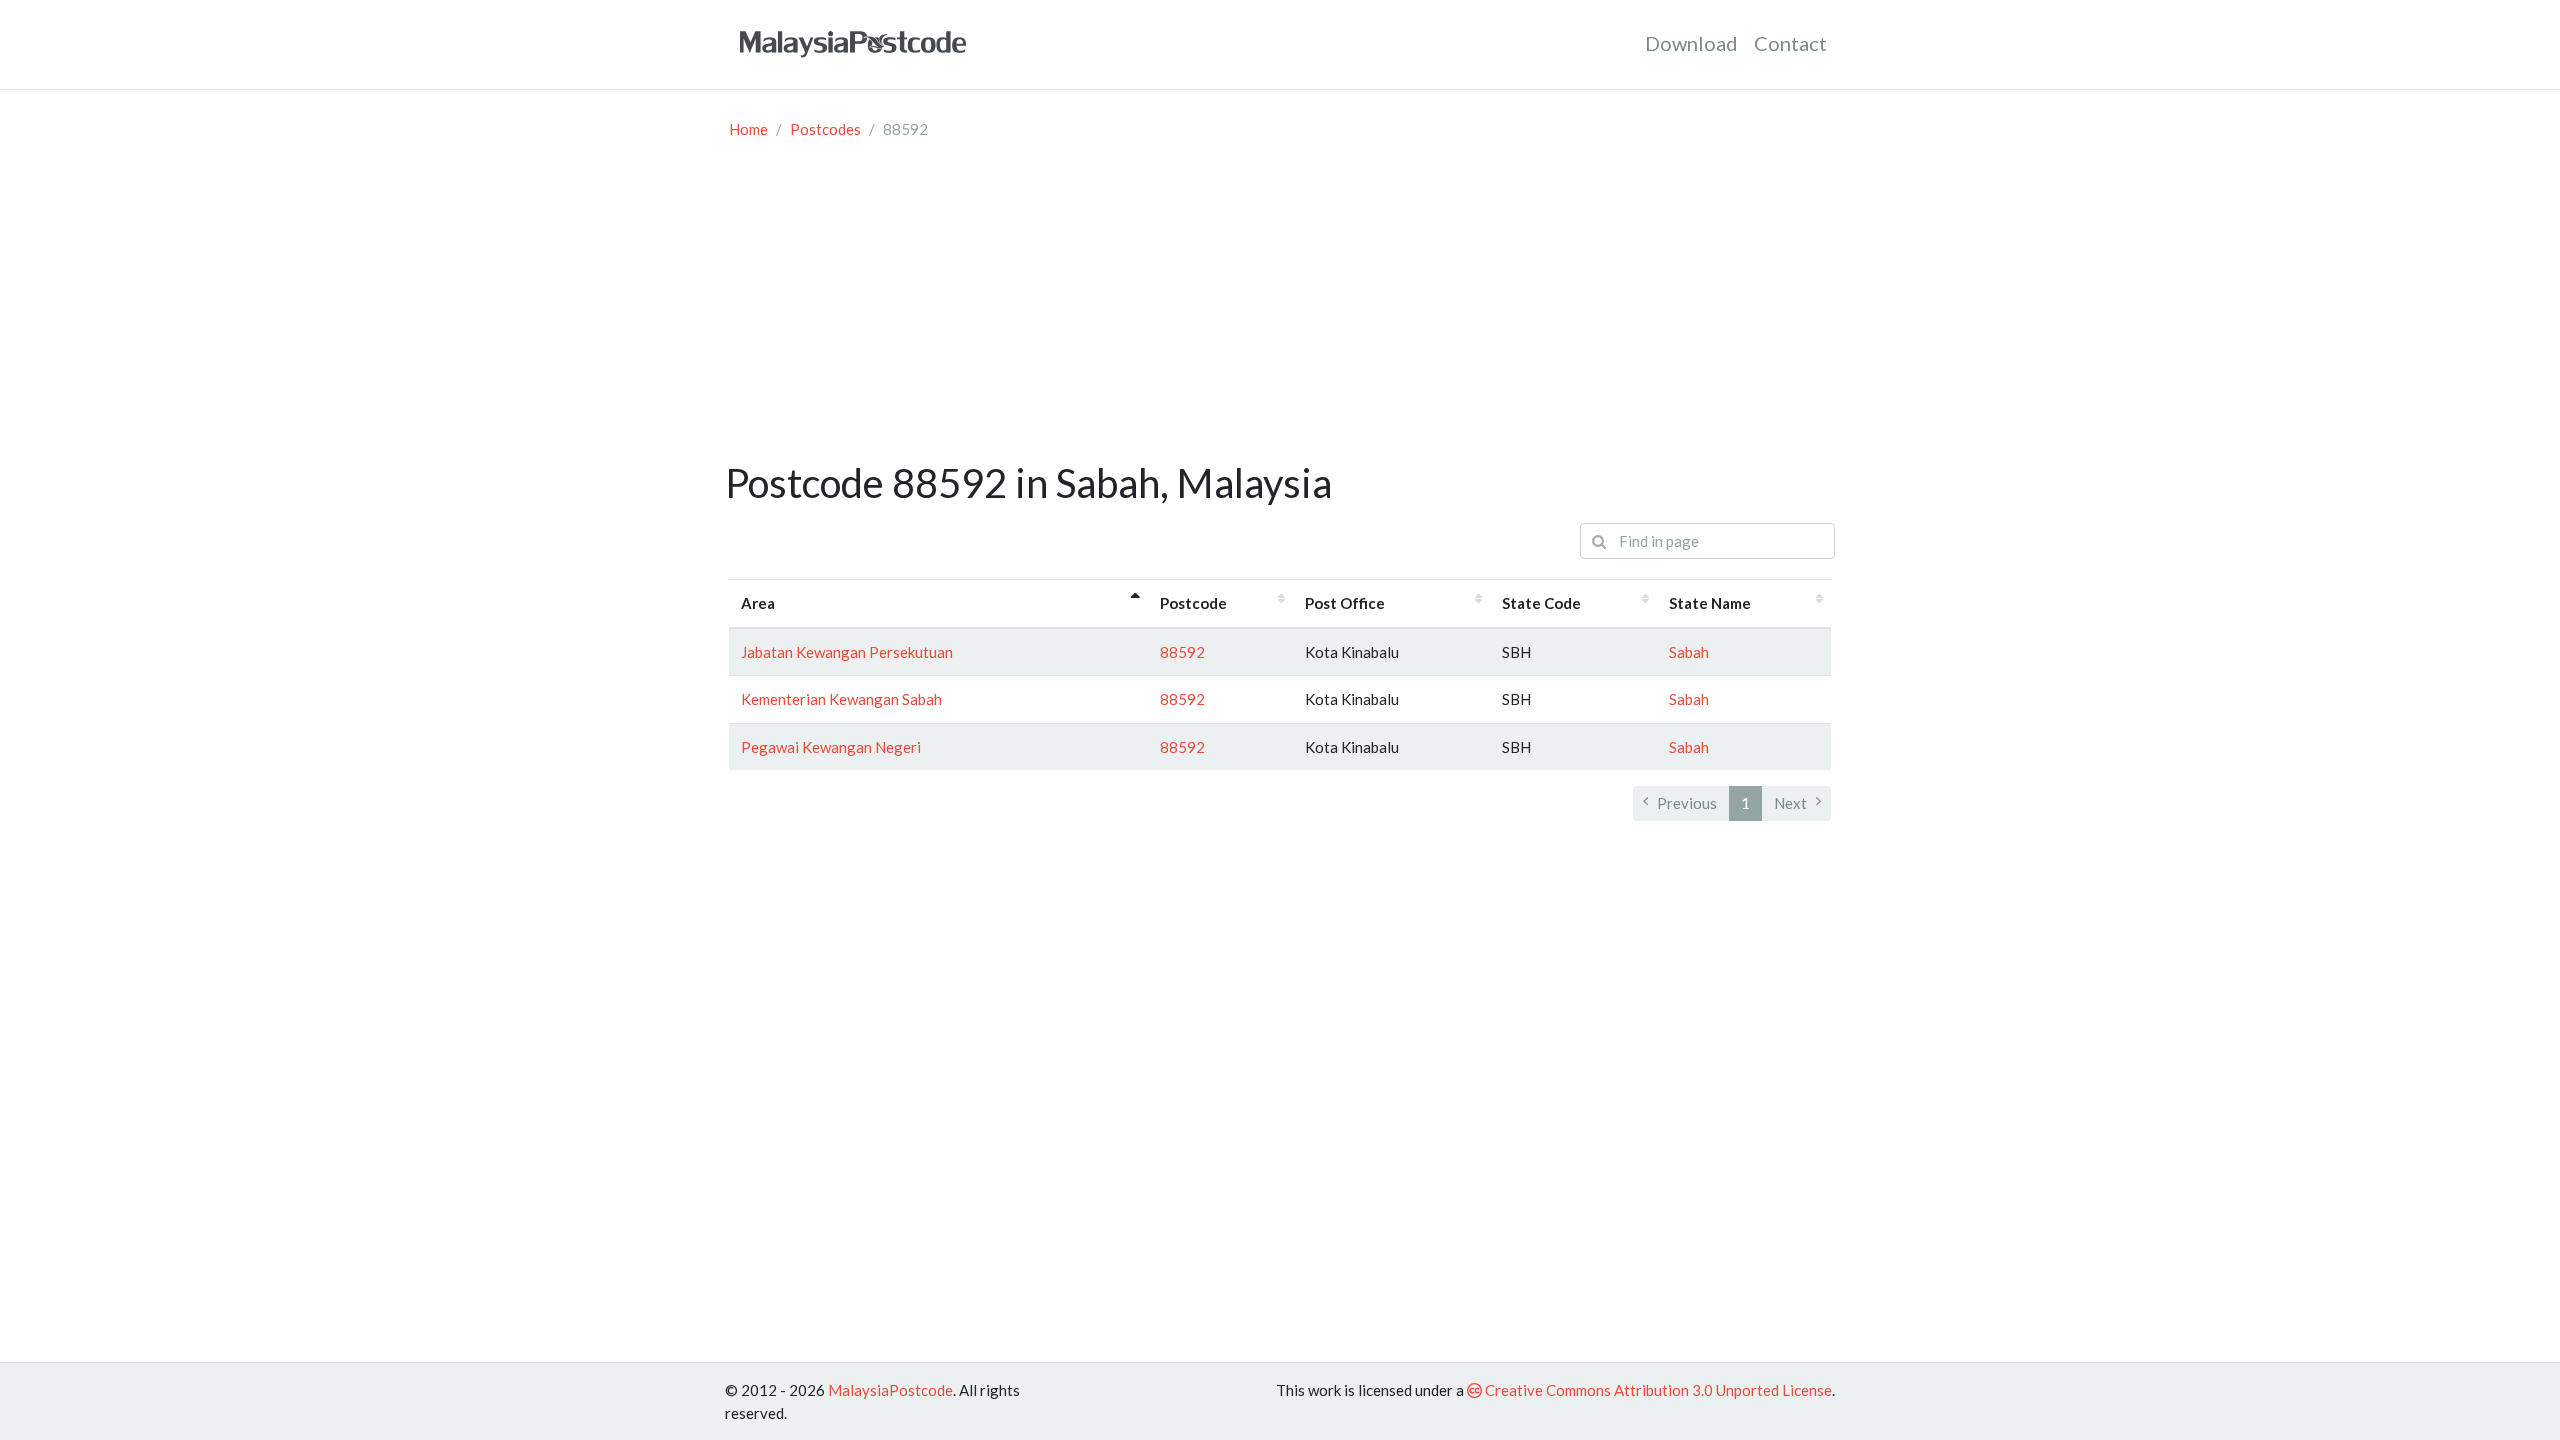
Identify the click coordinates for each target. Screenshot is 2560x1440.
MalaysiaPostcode (890, 1390)
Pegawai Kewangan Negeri (831, 747)
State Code (1541, 603)
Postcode (1193, 603)
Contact (1790, 43)
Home (748, 129)
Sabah (1689, 652)
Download (1691, 43)
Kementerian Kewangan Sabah (841, 699)
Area (758, 603)
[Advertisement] (1280, 309)
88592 (1182, 652)
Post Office (1345, 603)
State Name (1710, 603)
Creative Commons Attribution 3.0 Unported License (1657, 1390)
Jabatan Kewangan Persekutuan (847, 652)
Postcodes (825, 129)
